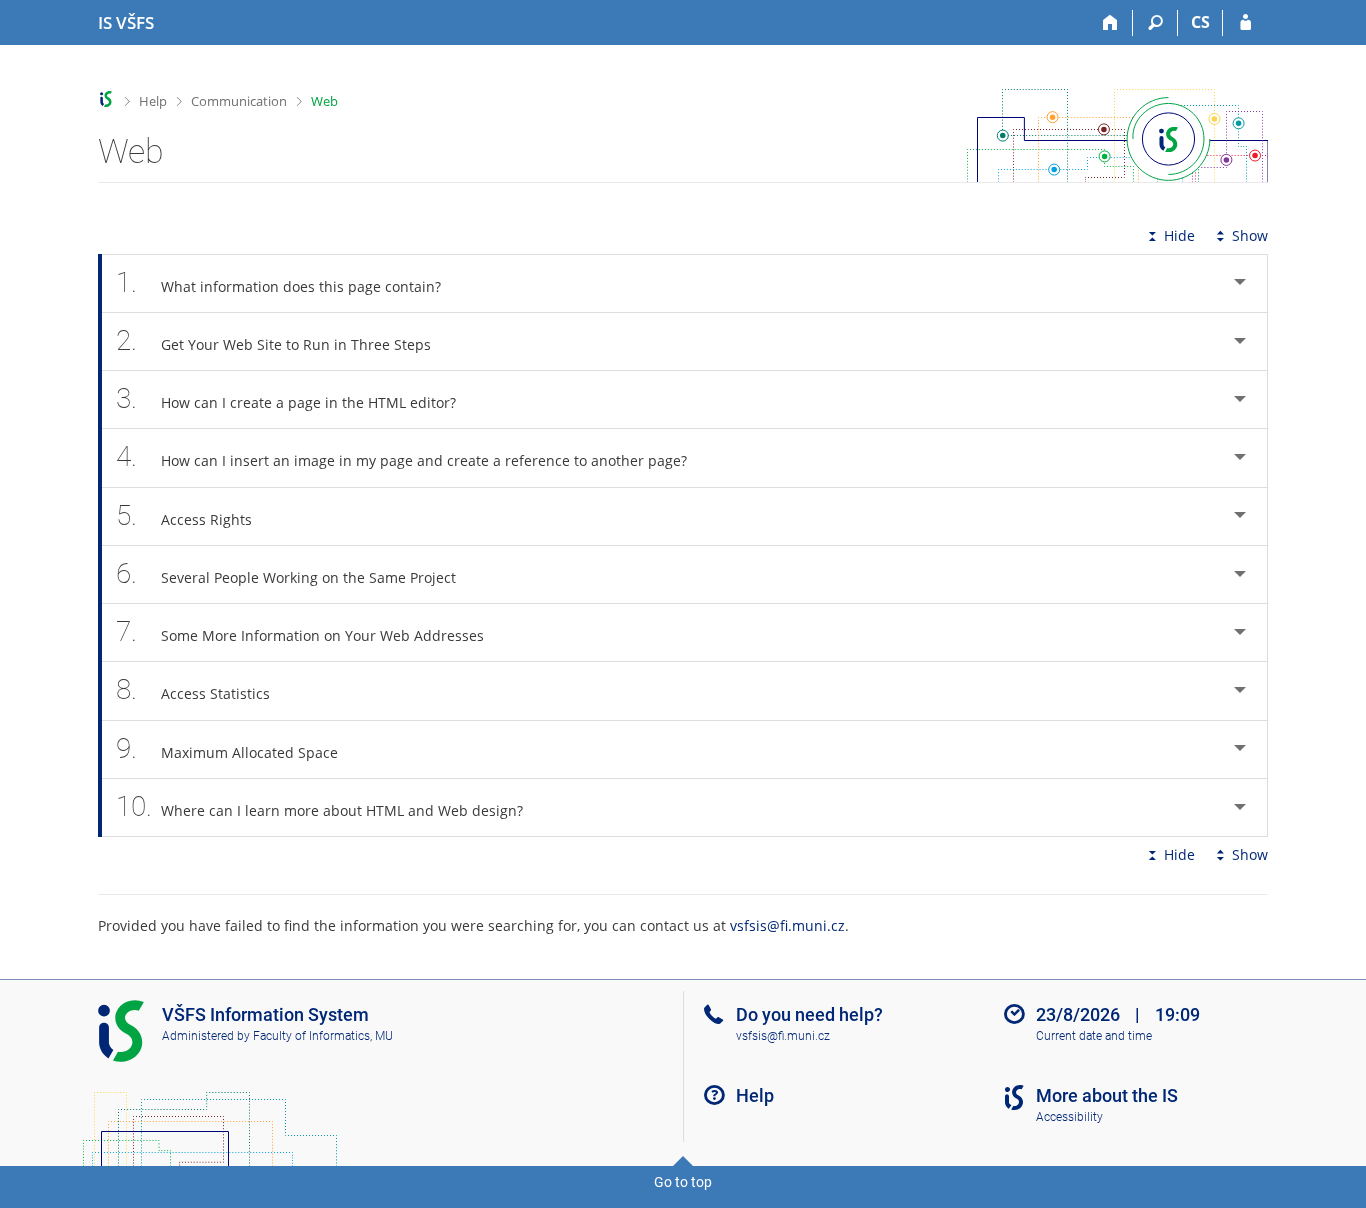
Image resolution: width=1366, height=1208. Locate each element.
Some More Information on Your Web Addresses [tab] (300, 631)
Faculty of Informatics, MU (323, 1036)
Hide (1179, 235)
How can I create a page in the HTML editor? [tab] (286, 398)
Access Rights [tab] (184, 515)
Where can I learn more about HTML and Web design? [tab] (319, 806)
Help (153, 101)
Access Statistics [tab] (193, 689)
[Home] (1110, 23)
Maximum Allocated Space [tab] (227, 748)
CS (1200, 22)
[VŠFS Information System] (106, 99)
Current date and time (1094, 1036)
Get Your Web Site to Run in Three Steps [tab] (273, 340)
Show (1250, 235)
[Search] (1155, 23)
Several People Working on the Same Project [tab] (286, 573)
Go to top (683, 1182)
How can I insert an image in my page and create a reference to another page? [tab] (401, 456)
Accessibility (1069, 1117)
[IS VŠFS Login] (1245, 23)
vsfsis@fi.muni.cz (787, 925)
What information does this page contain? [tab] (278, 282)
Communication (239, 101)
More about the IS (1107, 1095)
